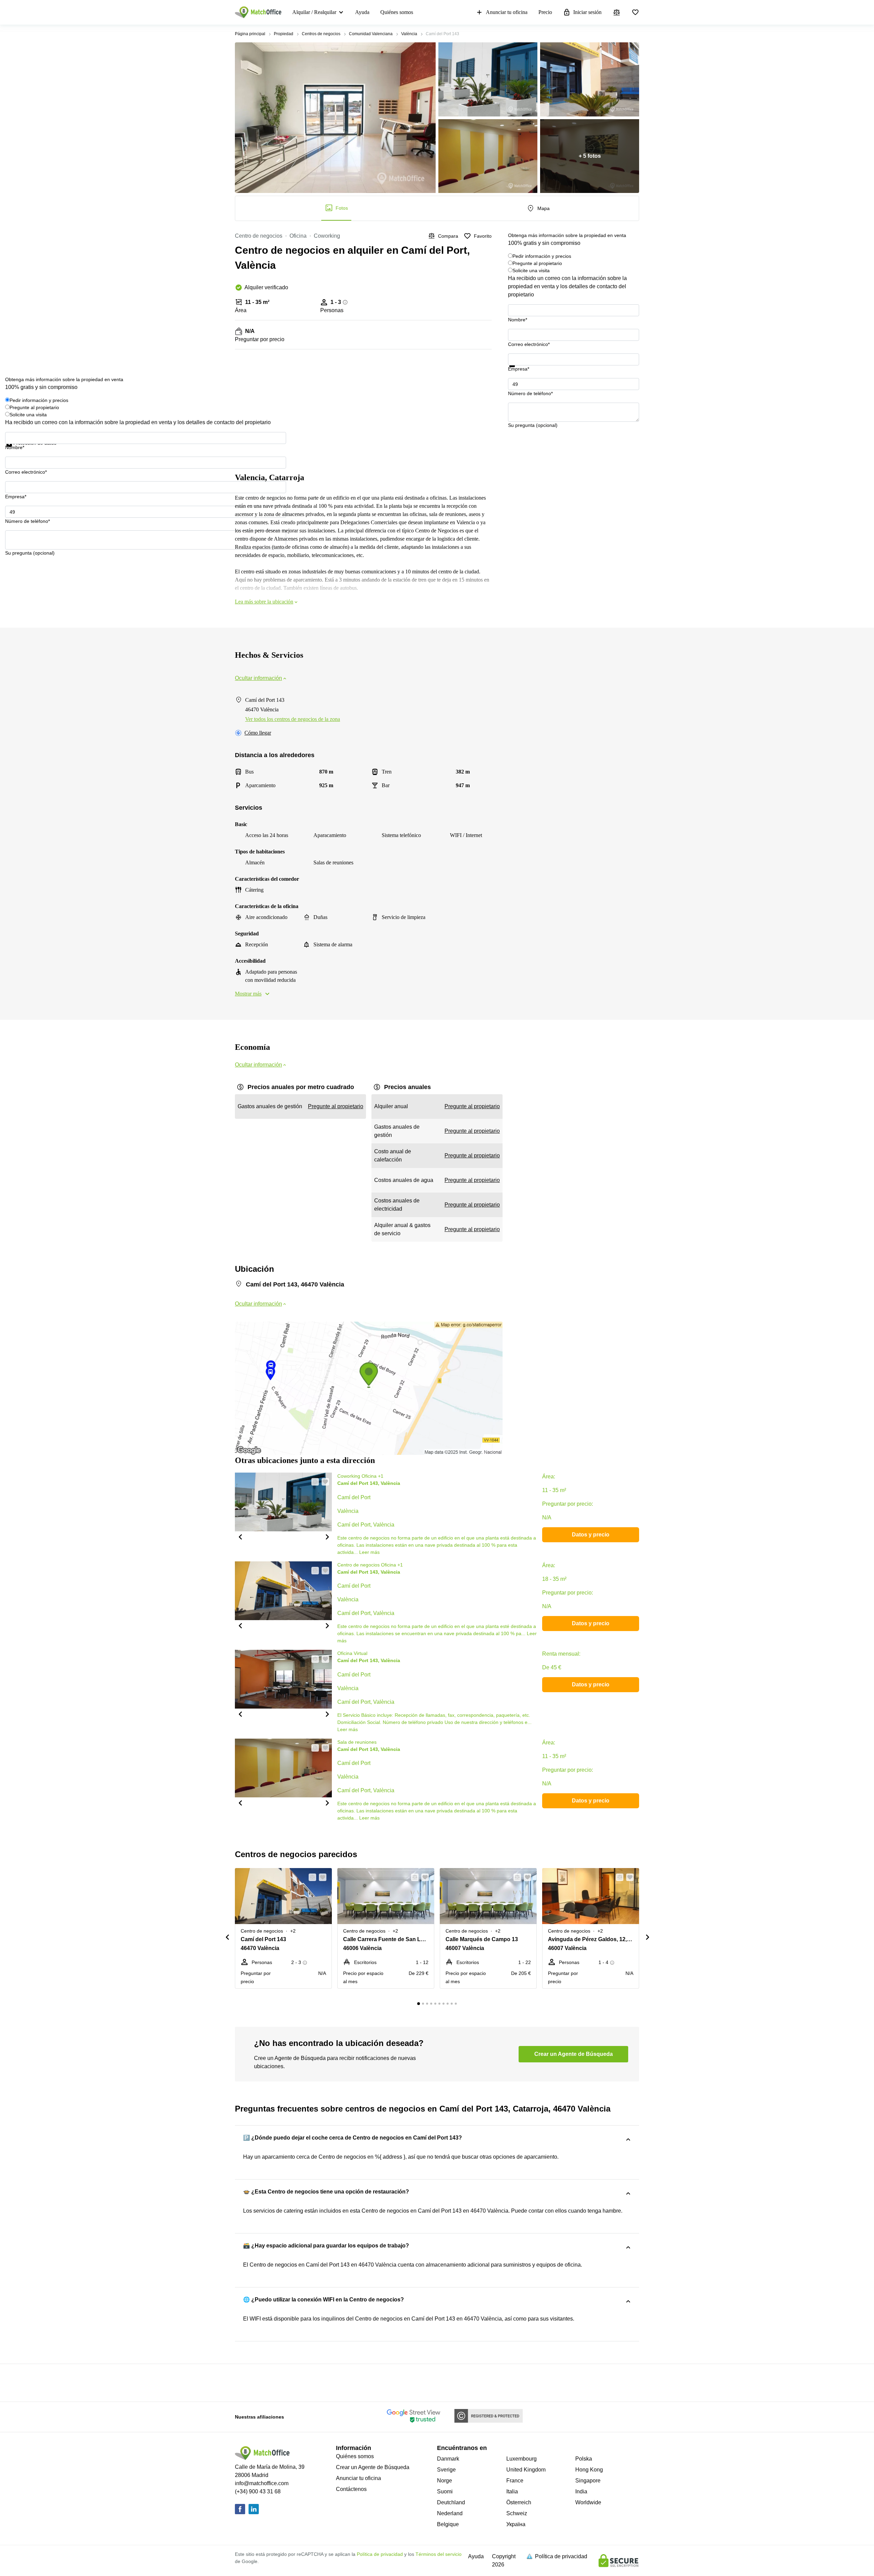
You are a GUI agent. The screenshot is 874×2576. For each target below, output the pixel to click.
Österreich (519, 2502)
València (409, 34)
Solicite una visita (531, 270)
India (581, 2491)
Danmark (448, 2459)
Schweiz (517, 2513)
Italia (512, 2491)
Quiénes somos (397, 12)
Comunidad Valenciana (371, 34)
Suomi (445, 2491)
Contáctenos (351, 2489)
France (515, 2481)
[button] (240, 1536)
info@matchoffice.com (262, 2483)
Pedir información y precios (542, 256)
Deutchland (451, 2502)
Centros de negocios (321, 34)
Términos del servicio (439, 2554)
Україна (516, 2524)
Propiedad (284, 34)
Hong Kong (589, 2470)
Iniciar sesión (587, 12)
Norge (445, 2481)
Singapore (588, 2481)
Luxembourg (521, 2459)
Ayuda (362, 12)
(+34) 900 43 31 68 (258, 2491)
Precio (545, 12)
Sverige (446, 2470)
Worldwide (588, 2502)
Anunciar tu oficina (507, 12)
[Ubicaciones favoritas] (635, 12)
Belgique (448, 2524)
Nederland (450, 2513)
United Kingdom (526, 2470)
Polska (584, 2459)
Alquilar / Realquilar (314, 12)
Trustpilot (518, 371)
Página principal (250, 34)
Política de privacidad (380, 2554)
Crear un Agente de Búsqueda (373, 2467)
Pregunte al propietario (537, 263)
